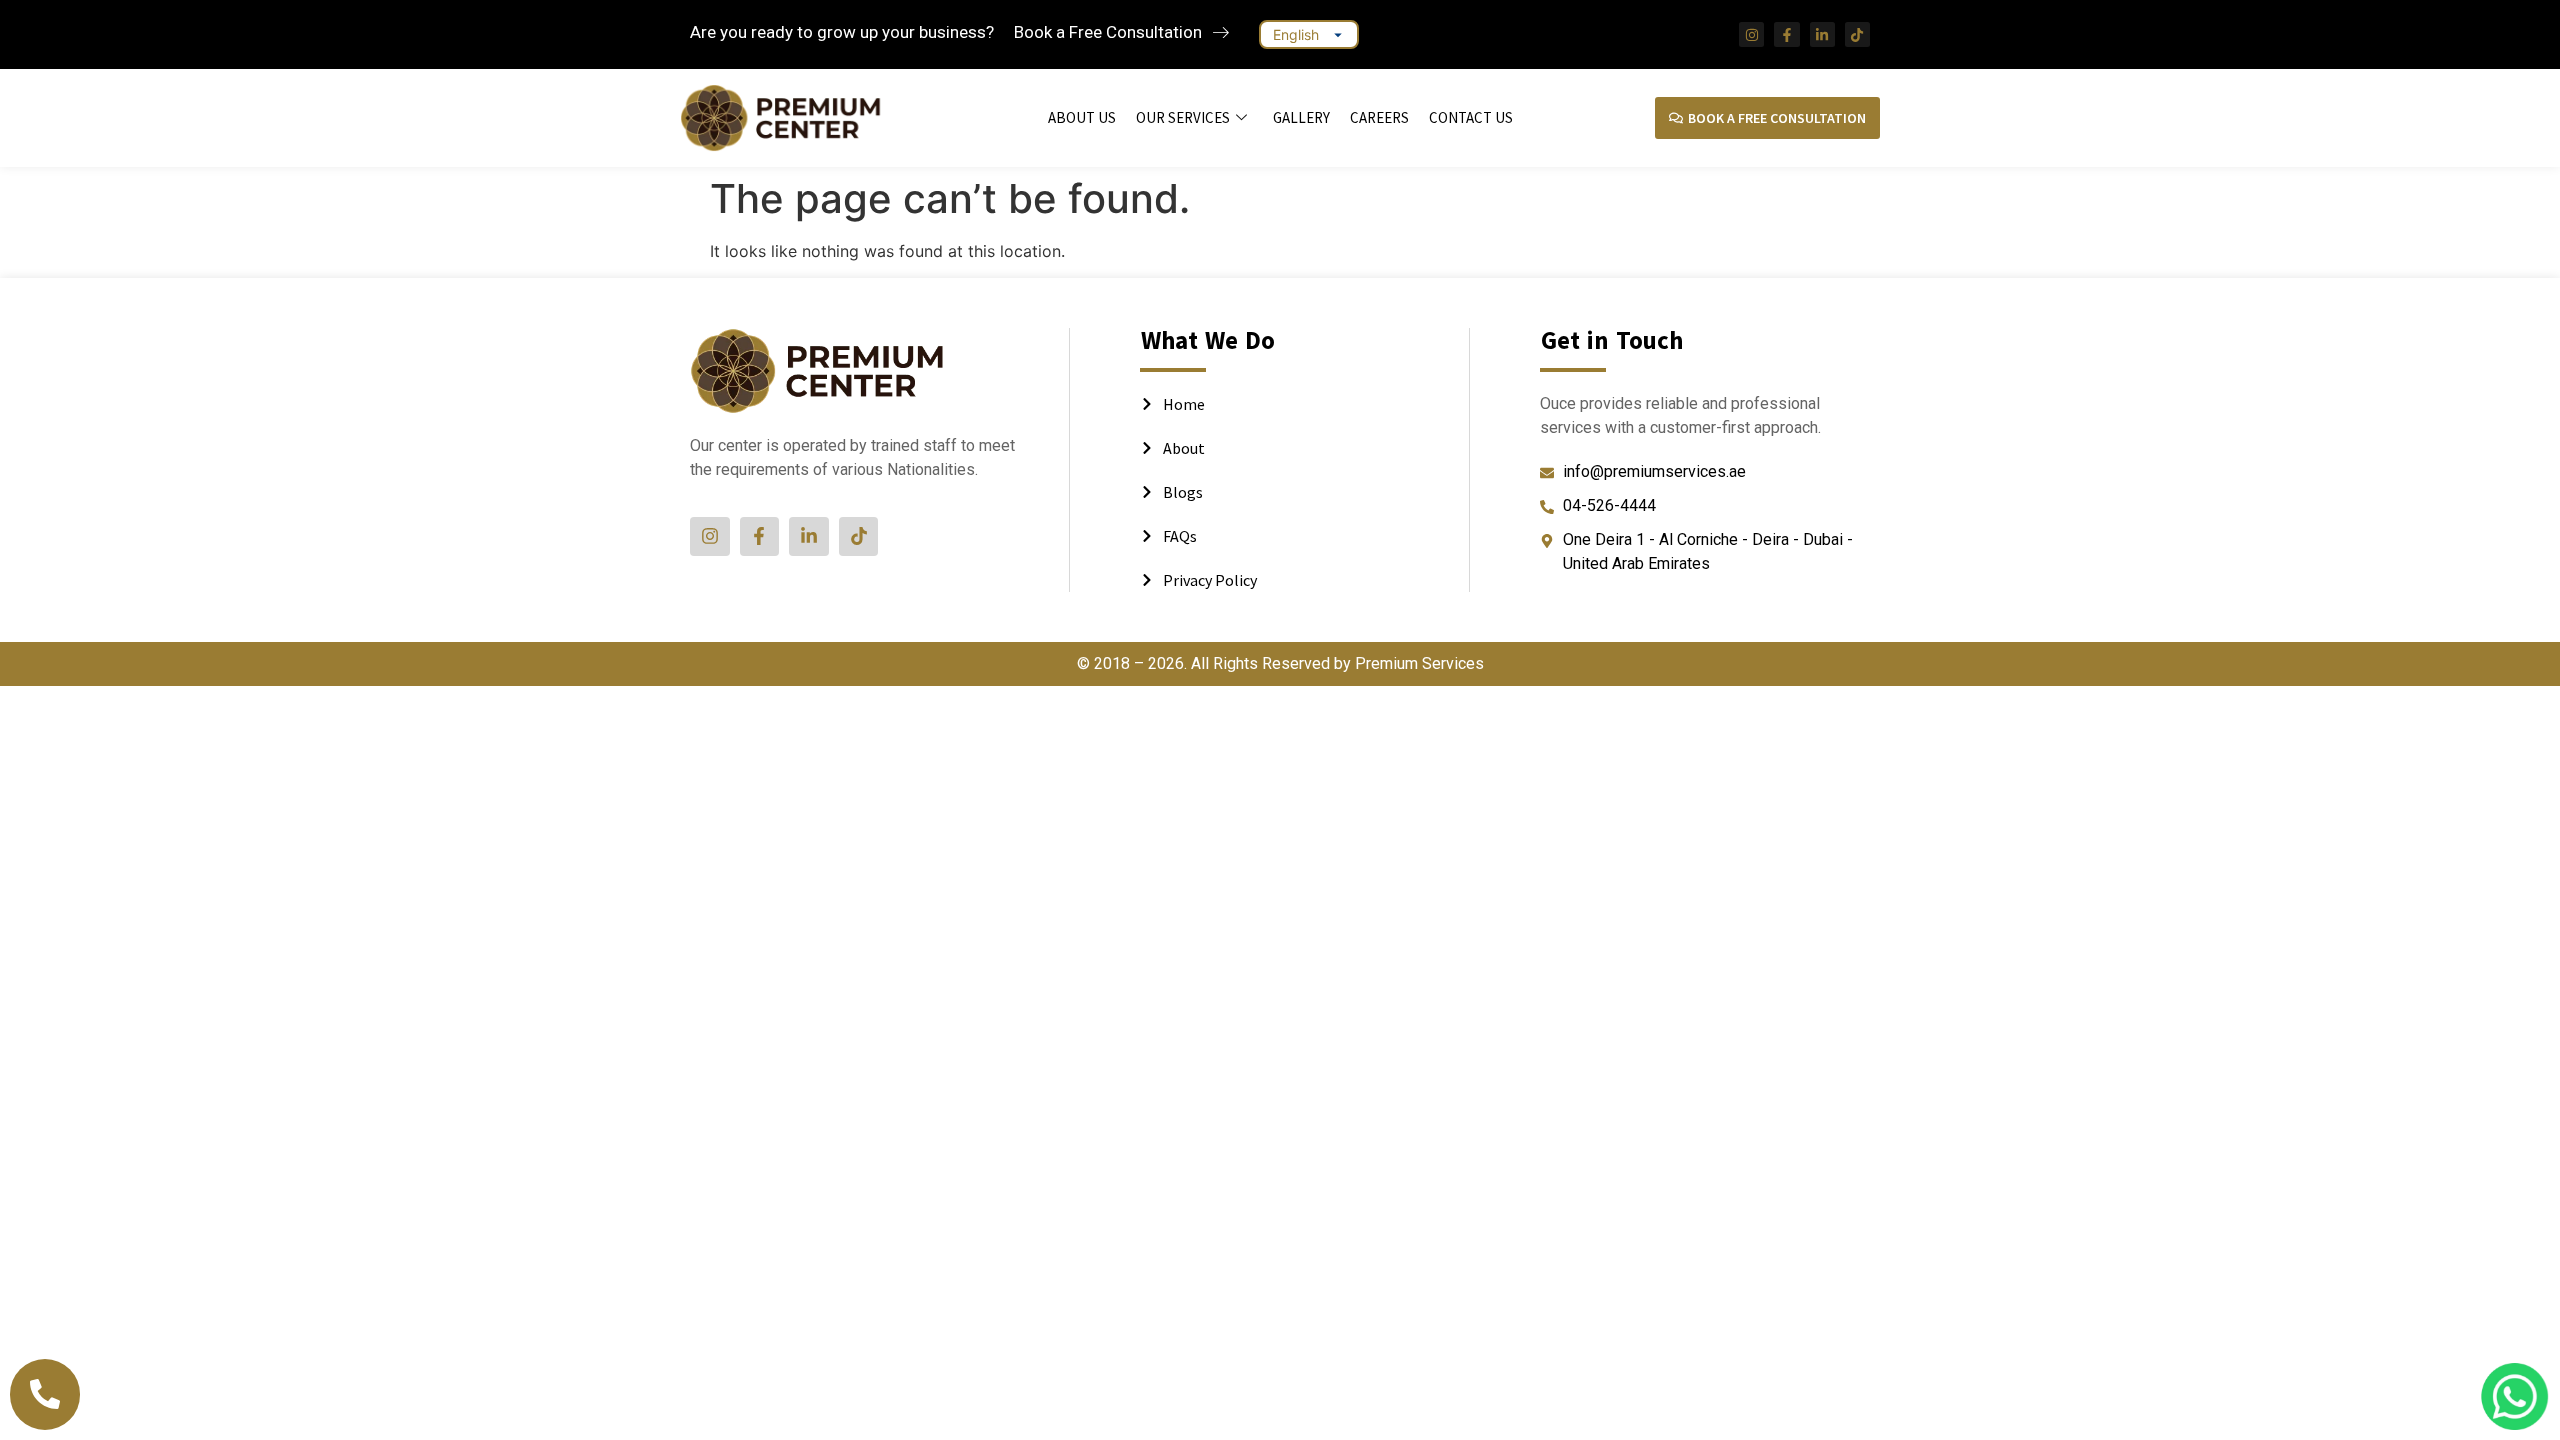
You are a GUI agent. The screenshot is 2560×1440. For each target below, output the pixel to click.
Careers (1379, 117)
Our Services (1183, 117)
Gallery (1301, 117)
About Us (1082, 117)
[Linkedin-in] (1822, 34)
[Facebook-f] (1786, 34)
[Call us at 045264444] (45, 1394)
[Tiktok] (1857, 34)
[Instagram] (1751, 34)
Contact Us (1471, 117)
